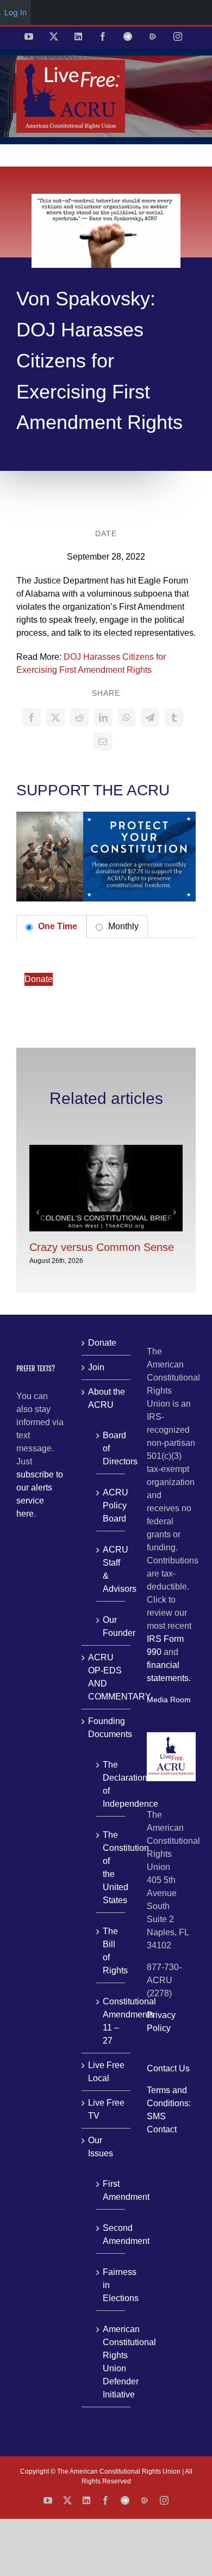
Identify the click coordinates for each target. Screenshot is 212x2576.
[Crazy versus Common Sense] (106, 1149)
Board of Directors (111, 1448)
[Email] (103, 741)
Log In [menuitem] (15, 12)
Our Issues (101, 2147)
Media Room (169, 1700)
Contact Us (168, 2068)
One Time (57, 926)
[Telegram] (150, 717)
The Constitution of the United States (111, 1867)
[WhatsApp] (127, 717)
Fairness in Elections (111, 2285)
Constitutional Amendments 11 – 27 (111, 2021)
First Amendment (111, 2190)
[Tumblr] (174, 717)
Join (96, 1367)
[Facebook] (32, 717)
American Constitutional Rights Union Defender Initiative (111, 2362)
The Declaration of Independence (111, 1784)
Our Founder (111, 1626)
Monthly (122, 926)
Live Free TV (106, 2109)
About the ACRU (107, 1398)
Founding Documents (107, 1728)
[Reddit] (79, 717)
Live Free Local (106, 2072)
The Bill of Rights (111, 1951)
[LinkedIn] (103, 717)
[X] (55, 717)
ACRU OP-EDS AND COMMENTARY (107, 1677)
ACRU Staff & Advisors (111, 1569)
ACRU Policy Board (111, 1505)
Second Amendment (111, 2234)
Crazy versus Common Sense (102, 1247)
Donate (39, 979)
